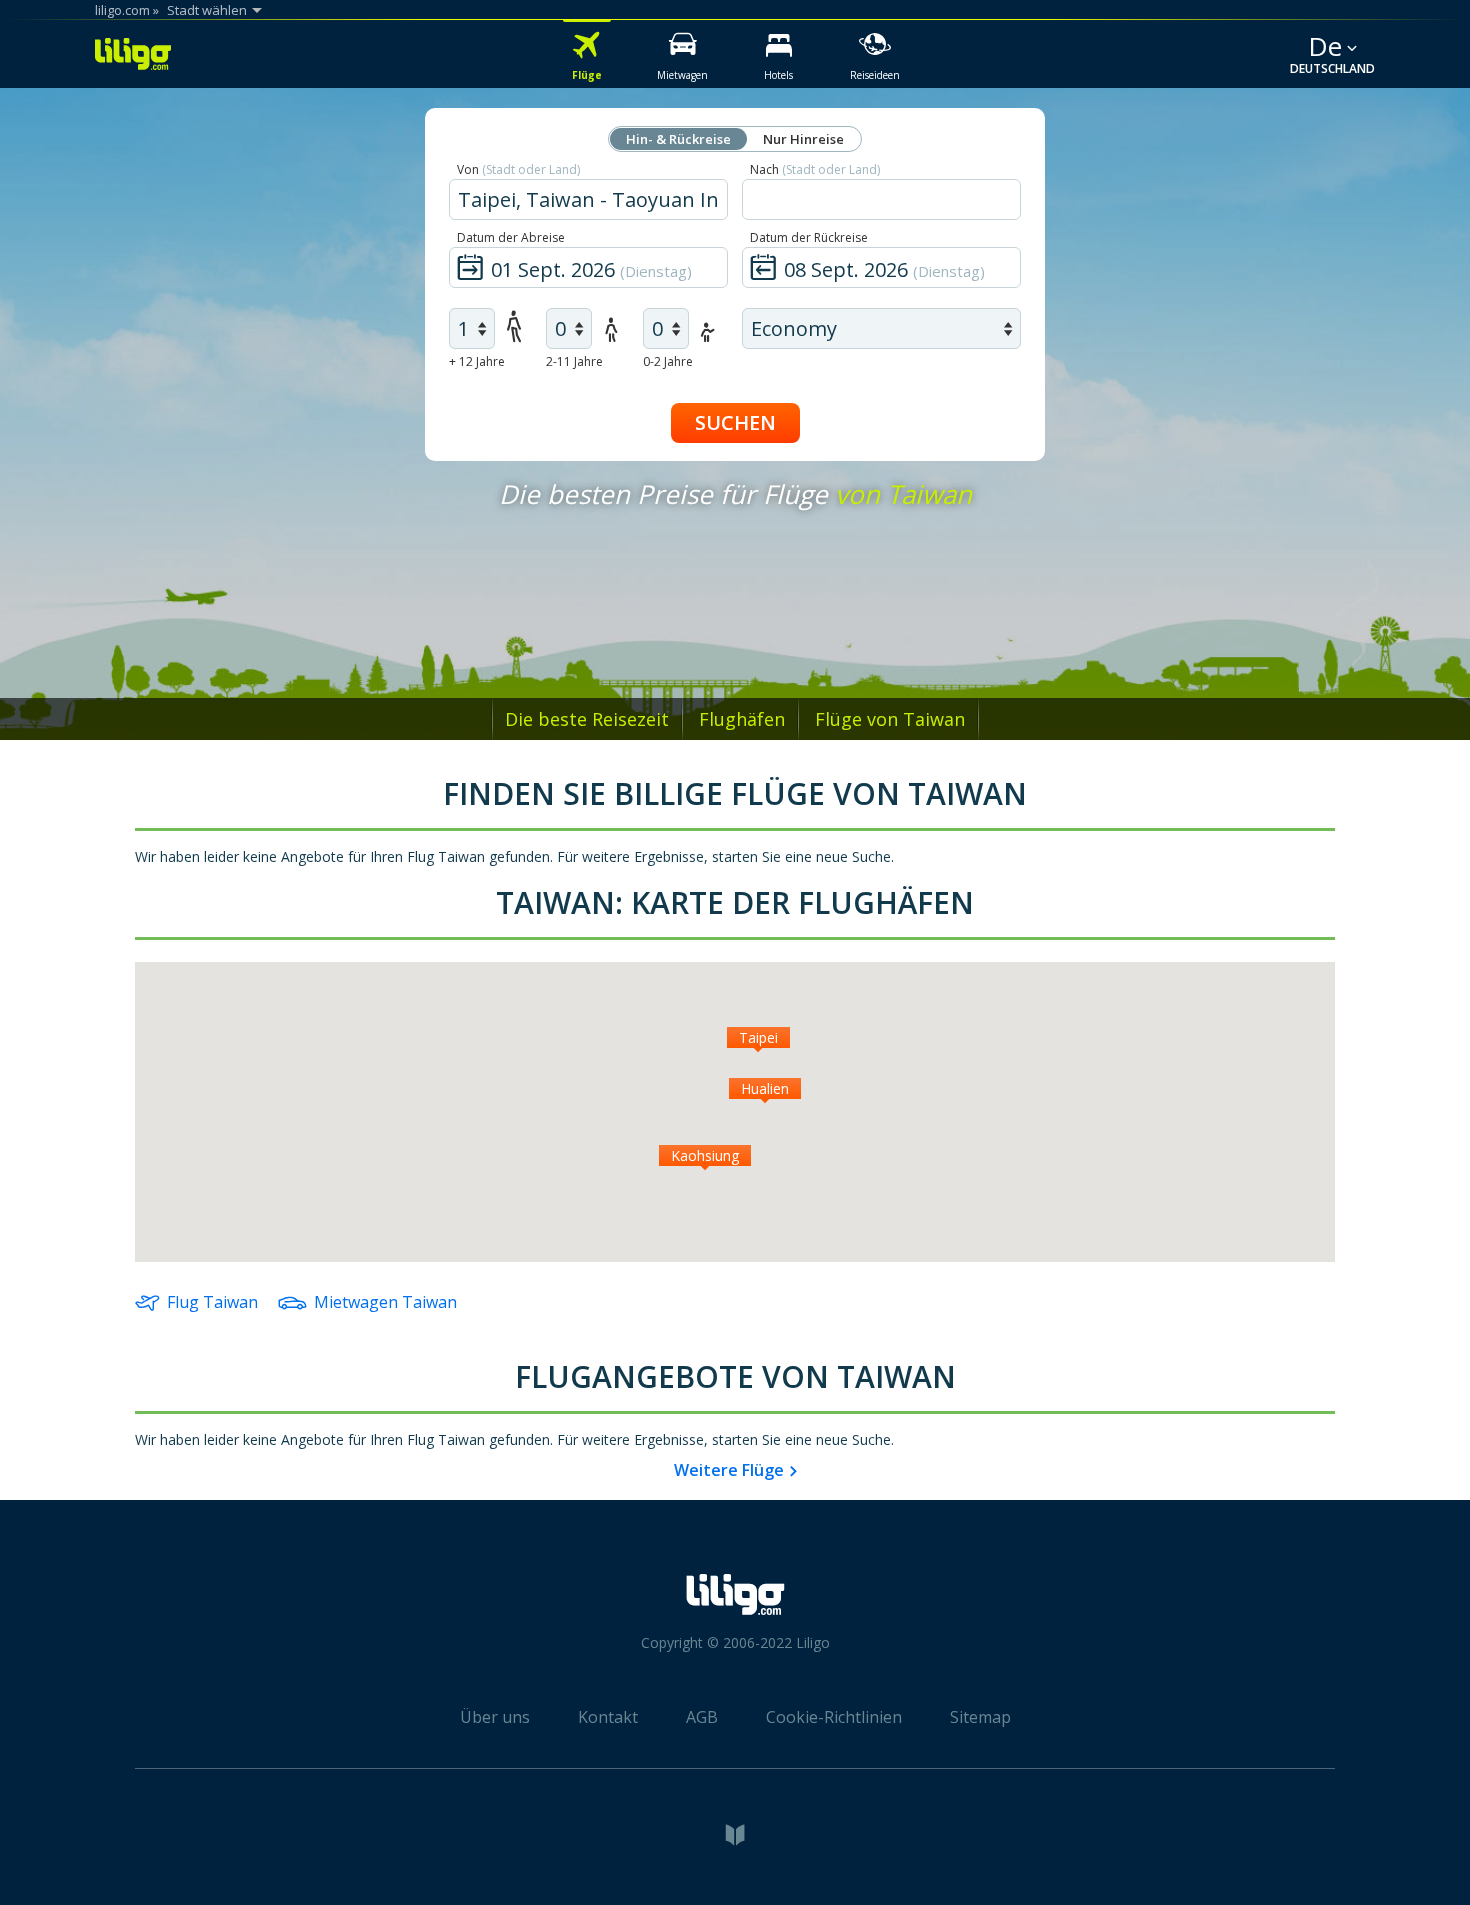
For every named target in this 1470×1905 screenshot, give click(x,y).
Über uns (495, 1717)
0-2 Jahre (668, 361)
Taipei (758, 1037)
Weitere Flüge (729, 1470)
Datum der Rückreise (809, 237)
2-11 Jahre (574, 361)
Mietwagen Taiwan (385, 1302)
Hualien (765, 1088)
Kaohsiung (705, 1155)
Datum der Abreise (511, 237)
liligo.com (122, 10)
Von (518, 169)
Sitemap (980, 1717)
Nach (815, 169)
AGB (702, 1717)
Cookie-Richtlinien (834, 1717)
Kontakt (608, 1717)
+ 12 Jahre (477, 361)
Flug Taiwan (212, 1302)
